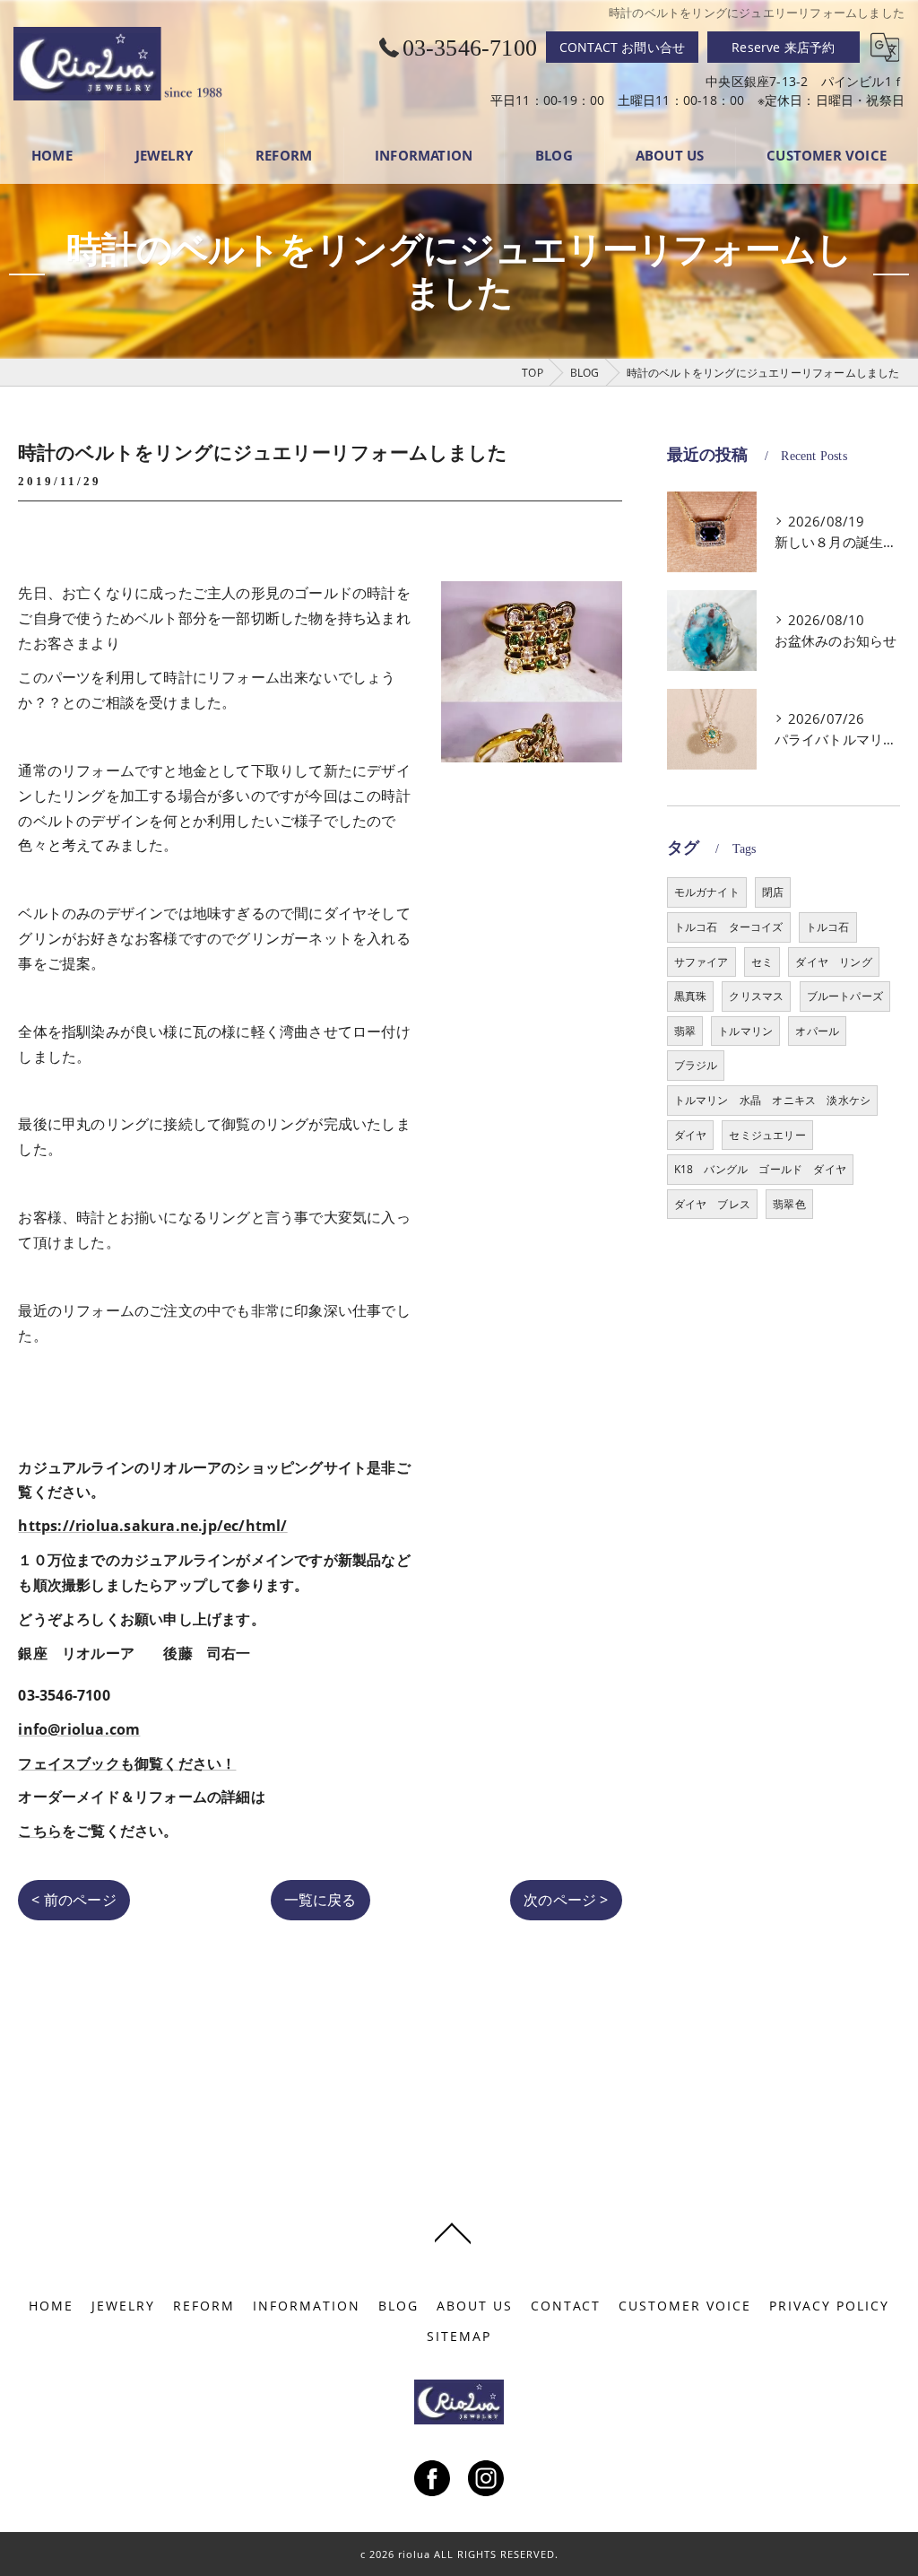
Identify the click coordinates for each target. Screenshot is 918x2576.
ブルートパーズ (845, 996)
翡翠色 (789, 1204)
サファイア (701, 962)
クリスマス (756, 996)
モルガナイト (707, 892)
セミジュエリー (767, 1135)
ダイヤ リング (833, 962)
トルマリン (745, 1031)
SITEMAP (459, 2337)
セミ (762, 962)
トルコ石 (828, 927)
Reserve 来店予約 (783, 47)
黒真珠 (691, 996)
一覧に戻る (320, 1900)
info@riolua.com (79, 1729)
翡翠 (685, 1031)
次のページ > (566, 1900)
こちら (40, 1831)
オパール (817, 1031)
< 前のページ (74, 1900)
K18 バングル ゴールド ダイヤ (760, 1169)
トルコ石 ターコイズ (729, 927)
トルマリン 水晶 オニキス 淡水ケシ (773, 1100)
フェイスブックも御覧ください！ (127, 1763)
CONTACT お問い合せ (623, 47)
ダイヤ (691, 1135)
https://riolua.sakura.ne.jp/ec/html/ (152, 1526)
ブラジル (696, 1065)
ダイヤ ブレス (712, 1204)
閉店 (773, 892)
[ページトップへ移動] (453, 2232)
